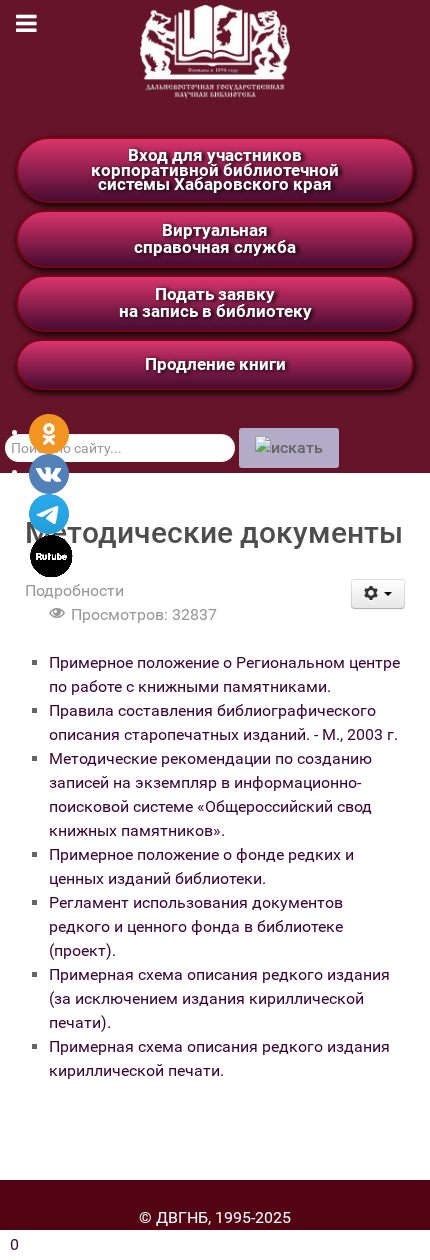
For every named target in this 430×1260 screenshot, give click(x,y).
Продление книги (215, 364)
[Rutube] (51, 554)
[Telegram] (49, 512)
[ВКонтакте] (49, 472)
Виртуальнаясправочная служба (215, 238)
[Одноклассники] (49, 432)
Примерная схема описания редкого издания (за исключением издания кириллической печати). (219, 998)
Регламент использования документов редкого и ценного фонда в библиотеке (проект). (196, 926)
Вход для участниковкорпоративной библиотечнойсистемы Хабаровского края (215, 169)
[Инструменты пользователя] (378, 594)
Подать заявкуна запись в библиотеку (215, 302)
